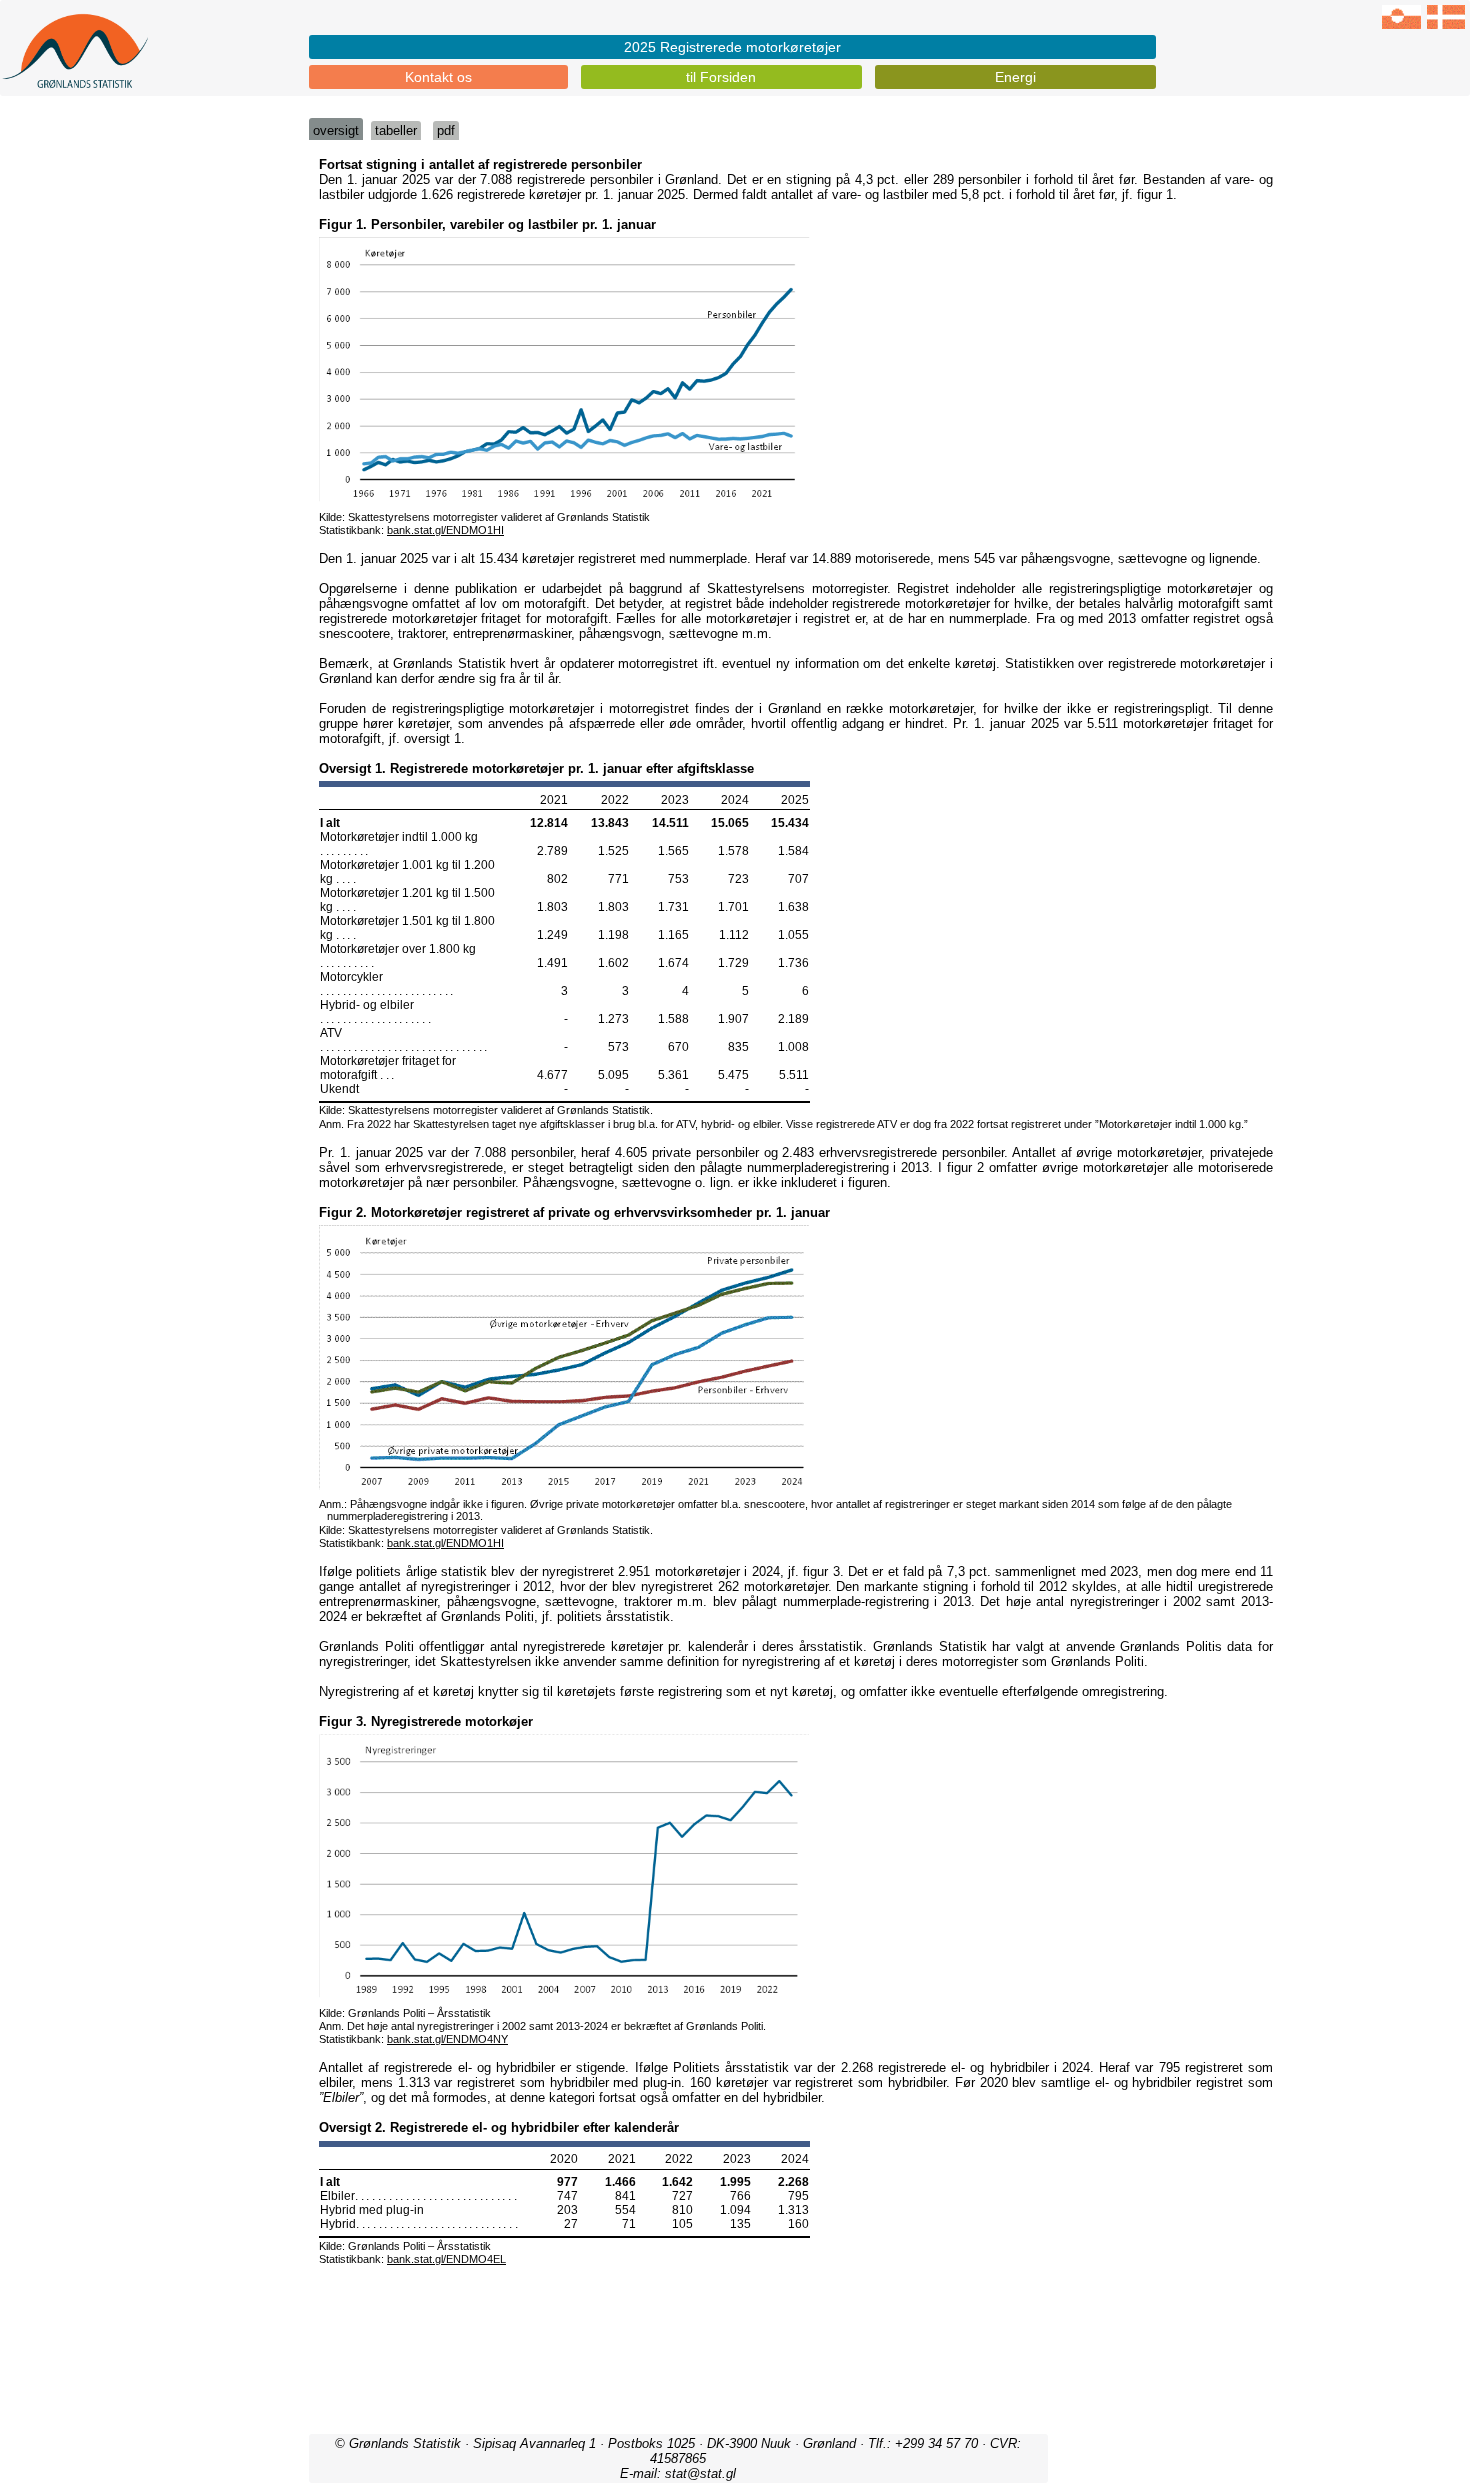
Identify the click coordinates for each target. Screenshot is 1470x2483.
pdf (446, 130)
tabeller (396, 130)
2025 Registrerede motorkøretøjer (732, 47)
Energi (1015, 77)
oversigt (336, 130)
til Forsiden (721, 77)
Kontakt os (438, 77)
